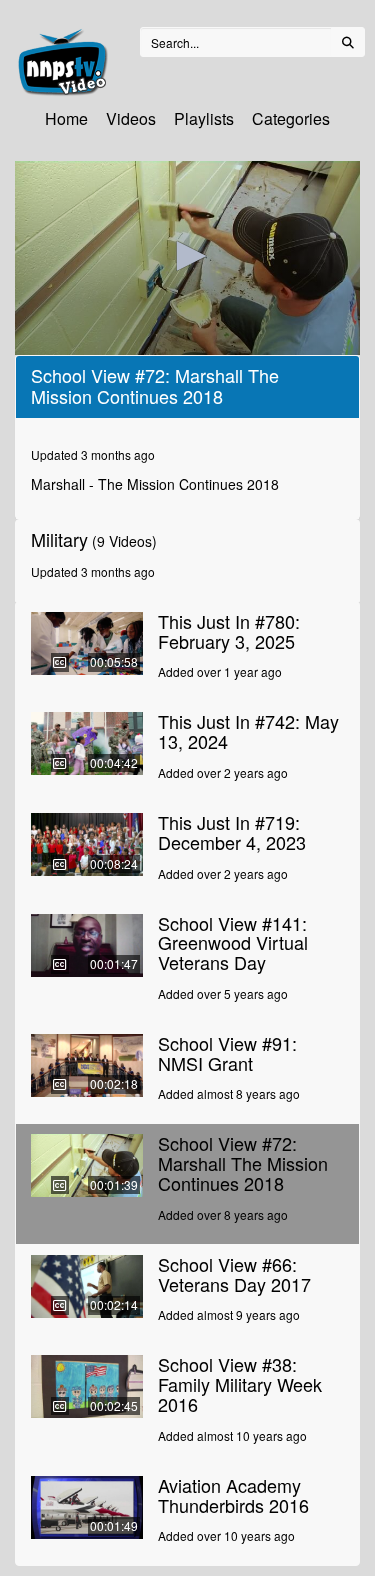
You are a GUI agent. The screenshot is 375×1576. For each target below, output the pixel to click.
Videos (131, 118)
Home (66, 118)
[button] (188, 256)
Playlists (204, 118)
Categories (291, 118)
